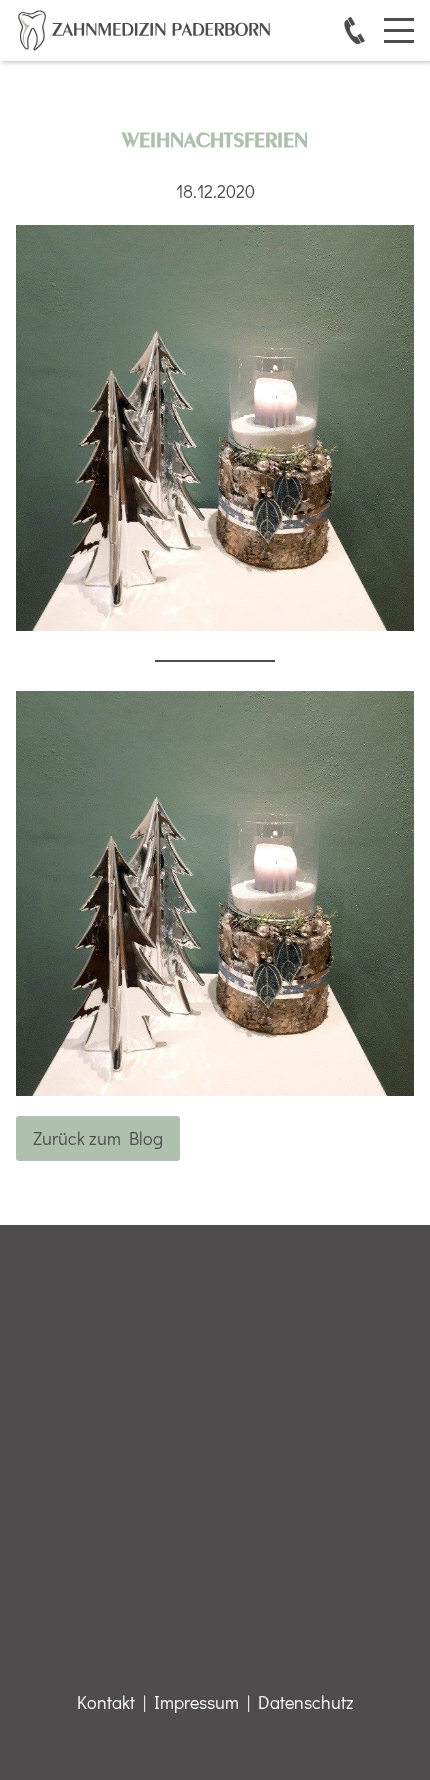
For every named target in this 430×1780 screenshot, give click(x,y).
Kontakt (106, 1702)
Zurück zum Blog (98, 1138)
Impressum (196, 1702)
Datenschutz (306, 1702)
